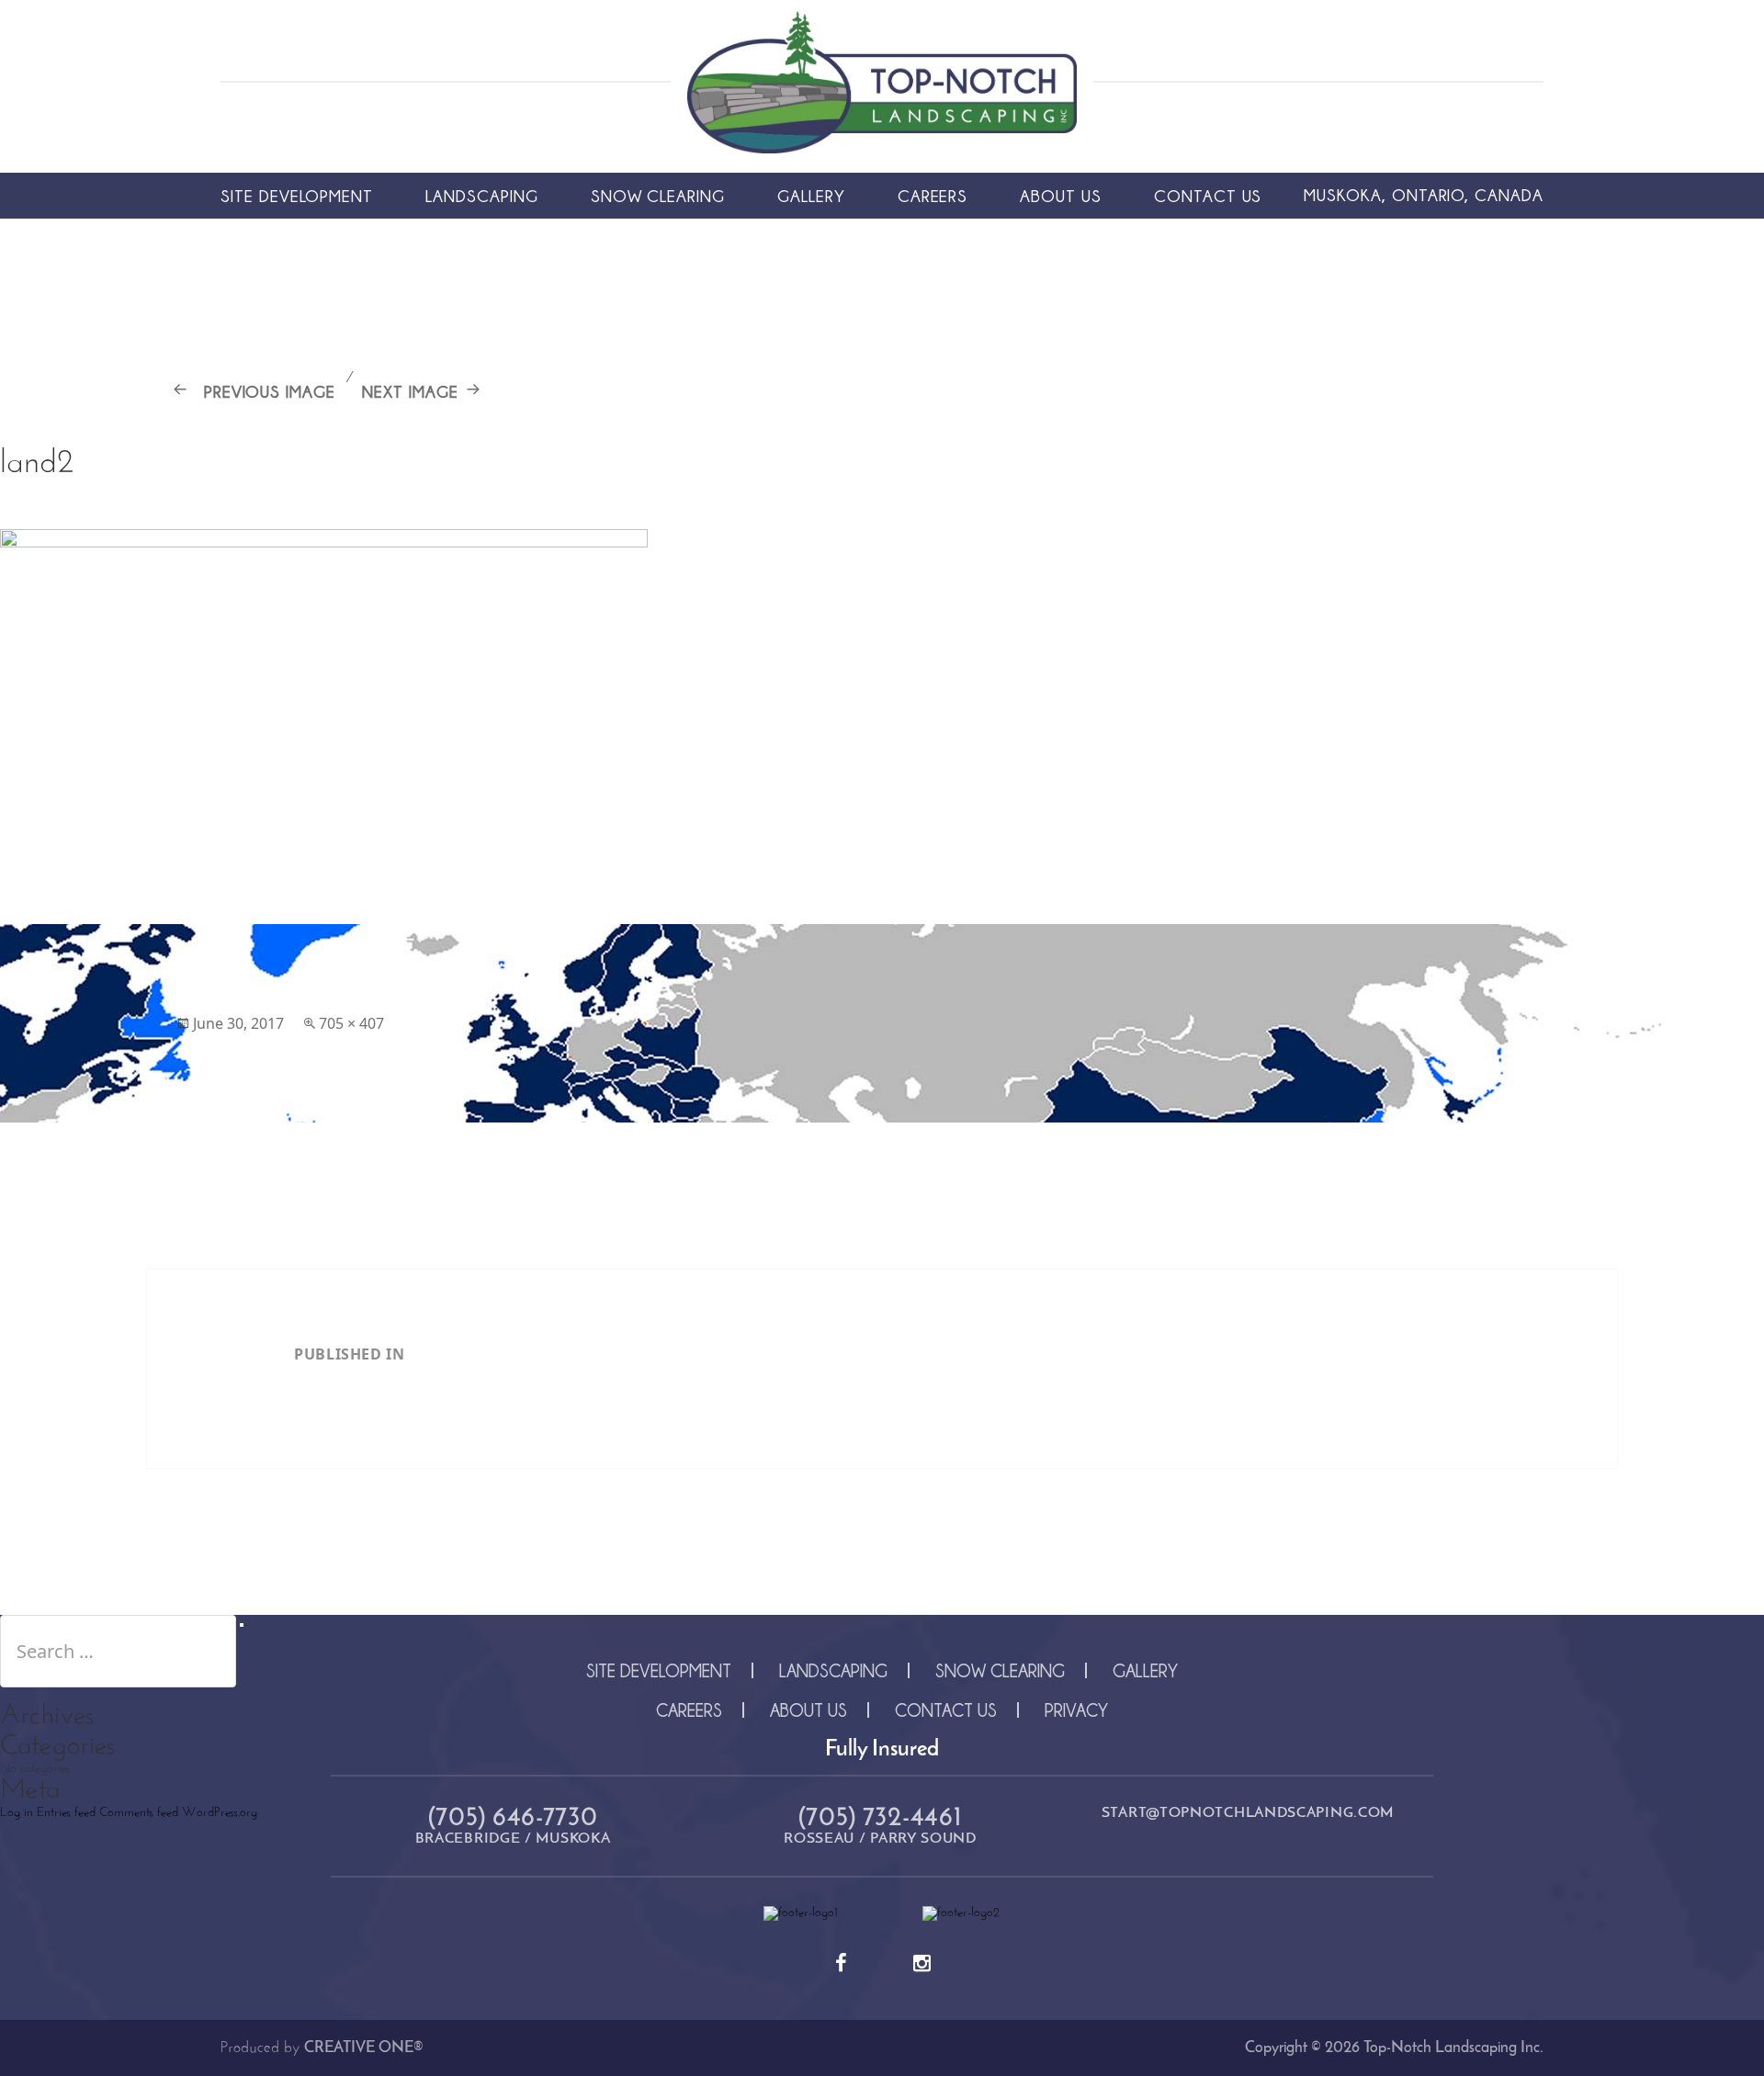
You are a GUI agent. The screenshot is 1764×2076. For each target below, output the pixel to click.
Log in (17, 1813)
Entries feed (66, 1813)
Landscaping (481, 196)
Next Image (410, 391)
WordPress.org (220, 1813)
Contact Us (1208, 196)
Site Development (297, 196)
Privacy (1076, 1710)
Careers (933, 196)
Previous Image (270, 391)
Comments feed (139, 1813)
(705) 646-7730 (513, 1819)
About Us (1061, 196)
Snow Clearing (658, 196)
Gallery (811, 196)
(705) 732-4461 (881, 1819)
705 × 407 (351, 1023)
